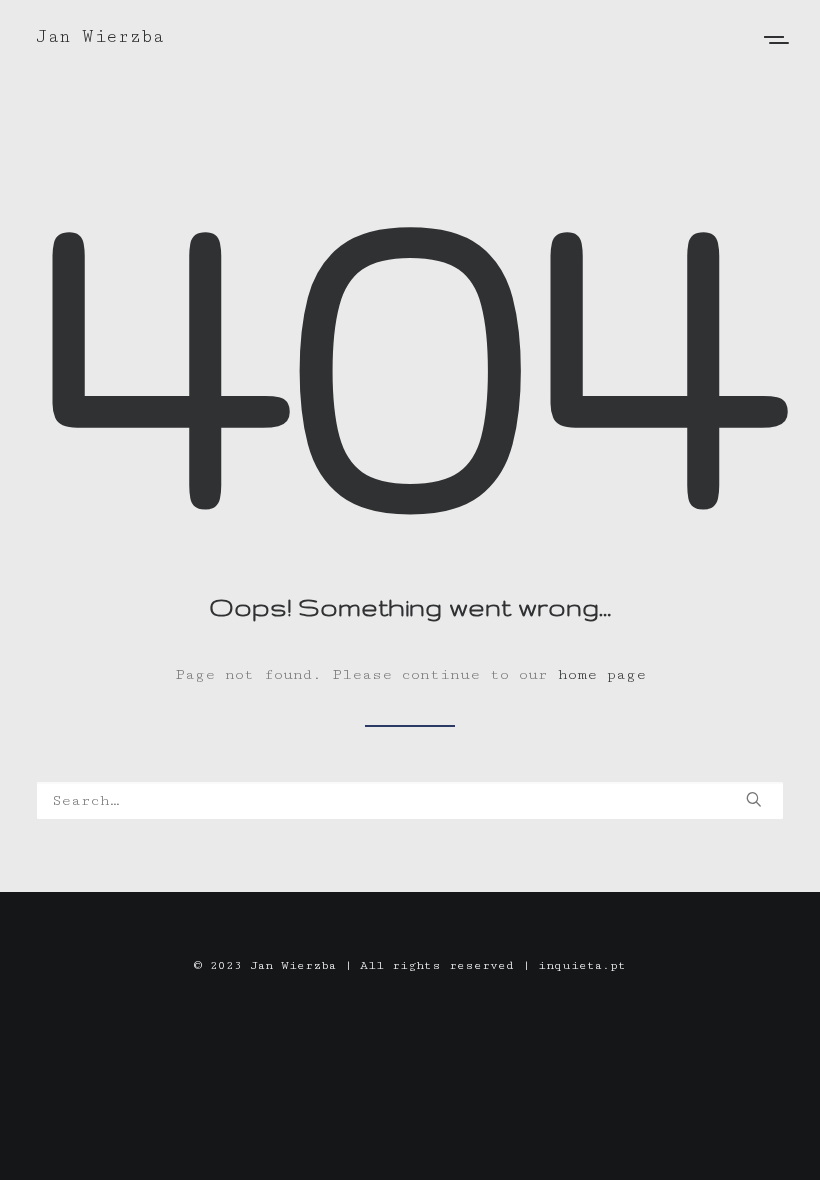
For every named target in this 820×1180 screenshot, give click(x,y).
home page (602, 674)
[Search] (410, 800)
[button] (754, 799)
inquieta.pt (582, 965)
